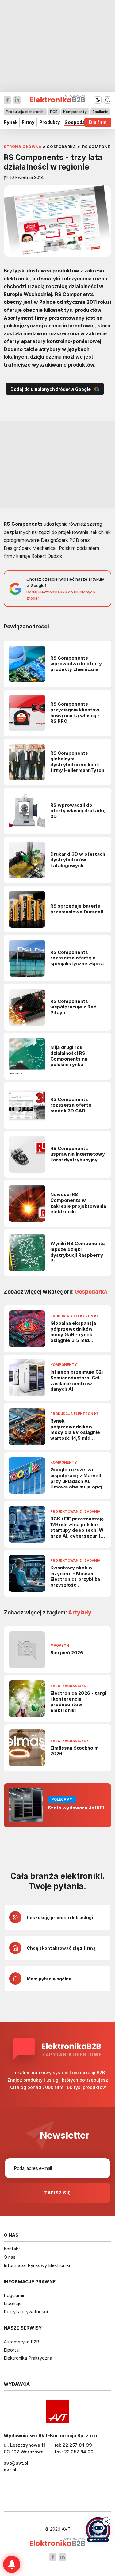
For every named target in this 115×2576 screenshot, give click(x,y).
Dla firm (98, 122)
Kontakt (12, 2249)
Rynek (11, 122)
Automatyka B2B (21, 2342)
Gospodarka (78, 122)
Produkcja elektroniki (25, 112)
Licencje (13, 2303)
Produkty (50, 122)
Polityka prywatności (26, 2312)
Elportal (12, 2350)
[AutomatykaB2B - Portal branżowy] (57, 2543)
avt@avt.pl (16, 2463)
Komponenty (75, 112)
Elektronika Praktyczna (28, 2358)
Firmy (28, 122)
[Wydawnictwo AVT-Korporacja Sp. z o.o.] (57, 2411)
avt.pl (10, 2470)
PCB (54, 112)
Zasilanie (100, 112)
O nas (10, 2257)
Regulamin (15, 2295)
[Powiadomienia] (12, 2564)
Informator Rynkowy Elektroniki (37, 2265)
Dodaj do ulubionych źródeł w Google (51, 389)
